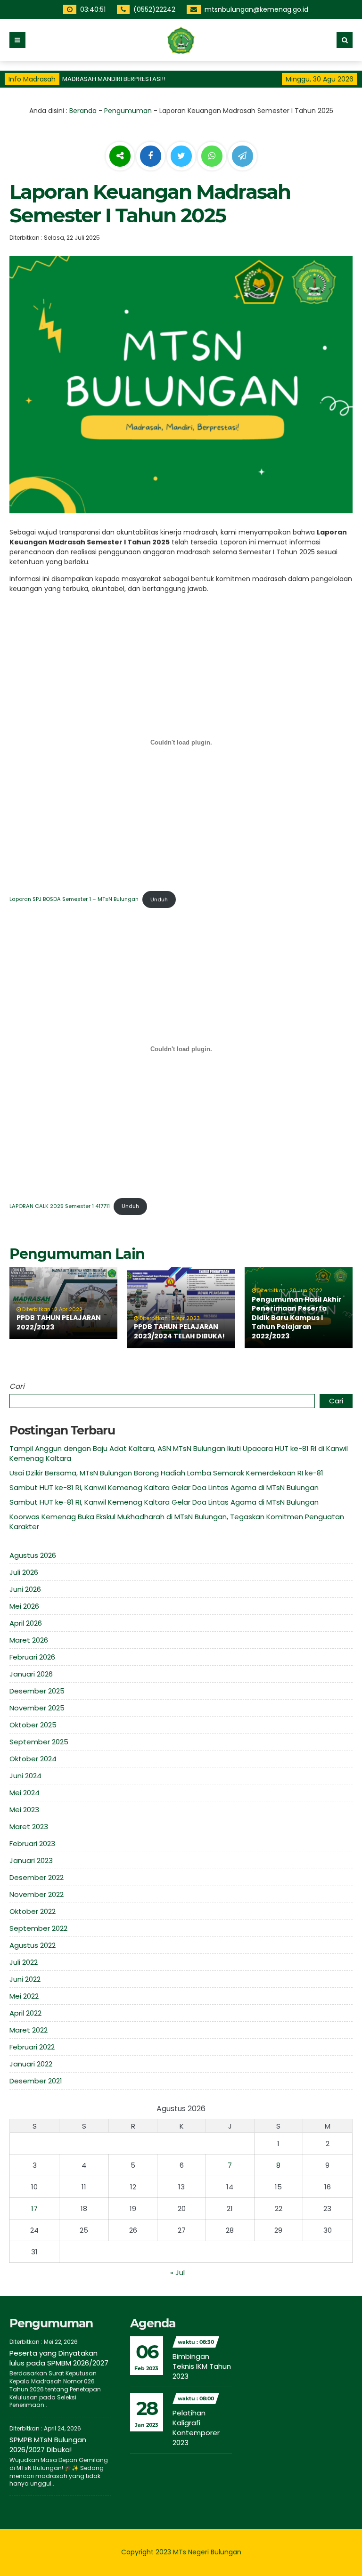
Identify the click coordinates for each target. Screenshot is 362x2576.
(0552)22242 (155, 9)
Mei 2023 (24, 1810)
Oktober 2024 (33, 1759)
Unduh (159, 899)
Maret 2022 (29, 2030)
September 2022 (38, 1928)
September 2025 (39, 1742)
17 (34, 2208)
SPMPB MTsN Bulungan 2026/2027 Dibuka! (48, 2445)
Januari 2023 (31, 1860)
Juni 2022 (25, 1979)
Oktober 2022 (33, 1911)
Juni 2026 (25, 1589)
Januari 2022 (31, 2064)
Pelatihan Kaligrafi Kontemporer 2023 (196, 2428)
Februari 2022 (32, 2047)
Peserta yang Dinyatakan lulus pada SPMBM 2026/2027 (59, 2358)
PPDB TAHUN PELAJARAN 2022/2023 (59, 1322)
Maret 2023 (29, 1827)
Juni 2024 (25, 1776)
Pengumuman (128, 111)
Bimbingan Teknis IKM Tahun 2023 (202, 2366)
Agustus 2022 (33, 1945)
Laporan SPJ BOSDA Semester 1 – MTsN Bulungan (74, 899)
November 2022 (37, 1894)
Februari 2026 (32, 1657)
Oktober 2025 (33, 1725)
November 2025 (37, 1708)
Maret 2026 (29, 1640)
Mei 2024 (25, 1793)
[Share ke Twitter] (182, 156)
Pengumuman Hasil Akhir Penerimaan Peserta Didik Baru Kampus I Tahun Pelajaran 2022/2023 (297, 1318)
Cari (17, 1386)
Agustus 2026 (33, 1555)
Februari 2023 (32, 1843)
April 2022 (25, 2013)
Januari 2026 (31, 1674)
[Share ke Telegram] (243, 156)
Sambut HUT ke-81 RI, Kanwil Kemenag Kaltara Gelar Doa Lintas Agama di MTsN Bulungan (164, 1487)
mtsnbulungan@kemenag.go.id (257, 9)
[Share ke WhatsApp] (212, 157)
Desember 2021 (36, 2081)
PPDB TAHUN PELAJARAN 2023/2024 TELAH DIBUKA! (179, 1331)
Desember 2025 (37, 1691)
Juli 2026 (24, 1572)
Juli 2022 (24, 1962)
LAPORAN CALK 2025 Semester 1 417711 (60, 1206)
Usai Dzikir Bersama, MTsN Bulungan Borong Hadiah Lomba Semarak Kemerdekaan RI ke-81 (166, 1473)
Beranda (83, 111)
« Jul (177, 2272)
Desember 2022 (37, 1877)
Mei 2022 (24, 1996)
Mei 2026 (24, 1606)
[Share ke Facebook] (152, 156)
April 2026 (26, 1623)
